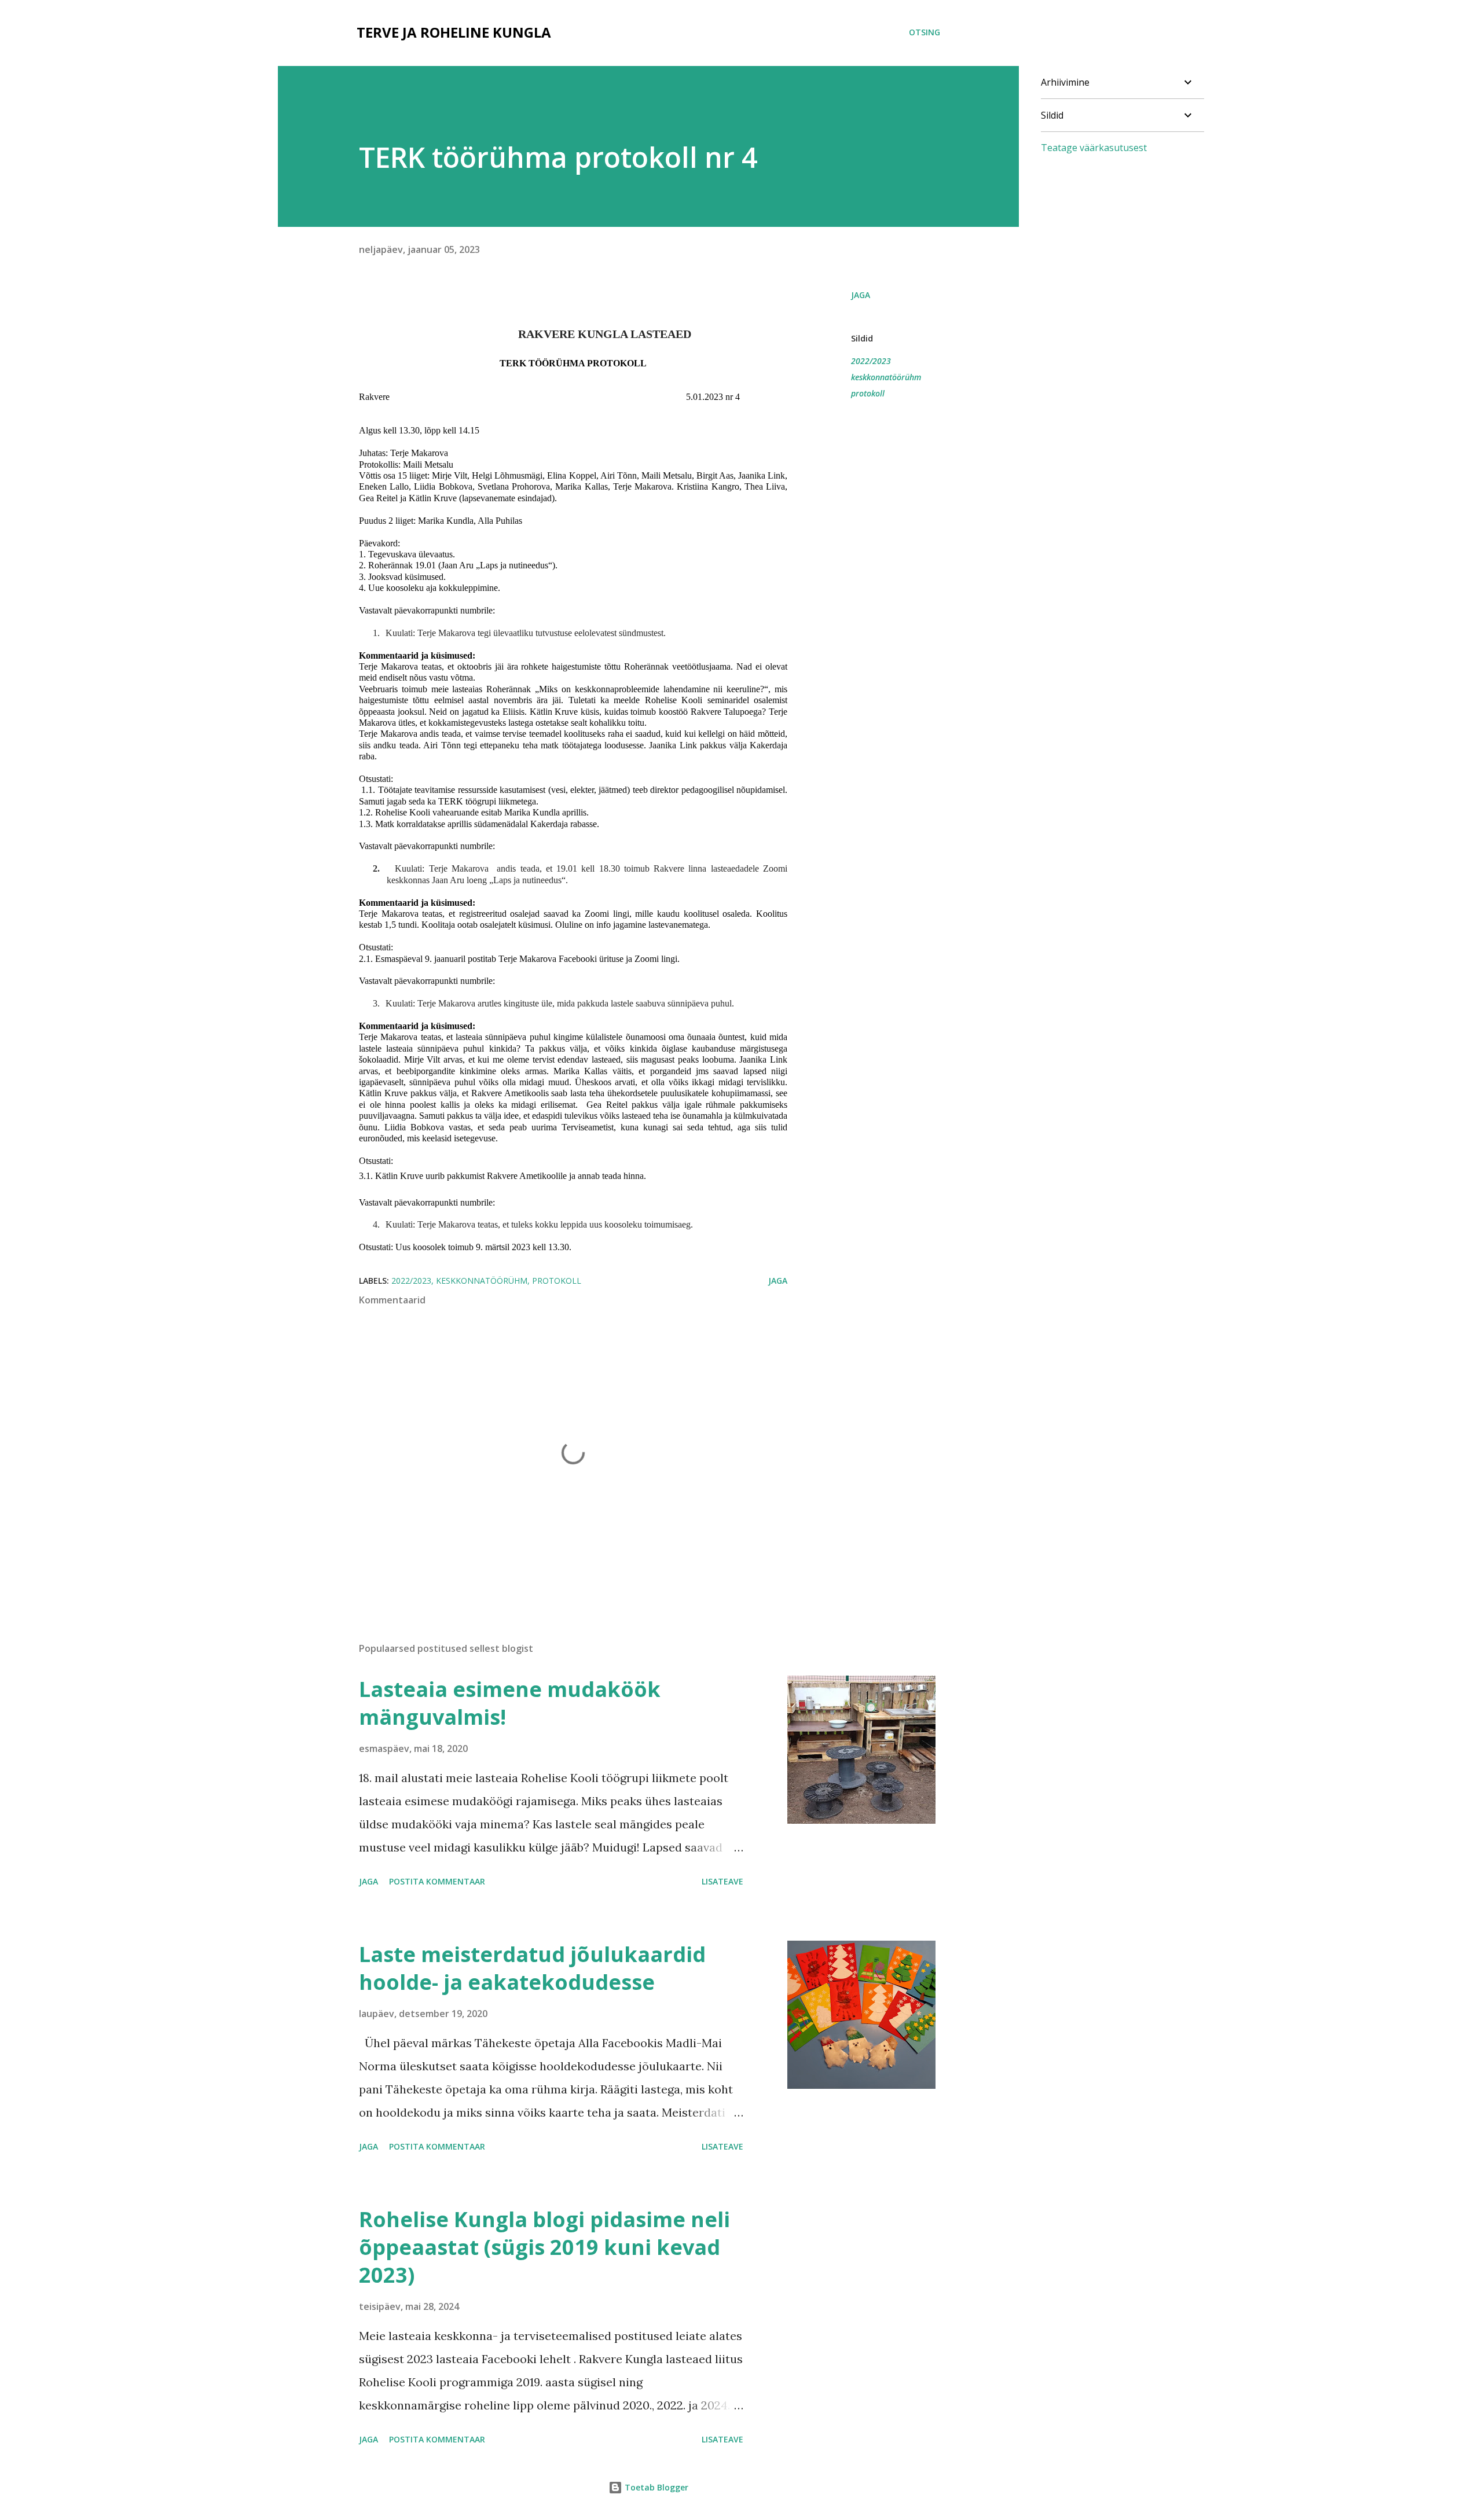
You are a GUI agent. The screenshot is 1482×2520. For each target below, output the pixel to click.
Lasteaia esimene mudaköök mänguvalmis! (510, 1703)
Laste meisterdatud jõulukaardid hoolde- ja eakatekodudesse (532, 1968)
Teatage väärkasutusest (1094, 148)
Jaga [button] (861, 295)
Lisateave (722, 1881)
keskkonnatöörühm (886, 377)
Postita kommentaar (437, 1881)
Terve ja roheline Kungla (454, 32)
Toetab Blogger (655, 2487)
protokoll (868, 393)
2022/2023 (871, 361)
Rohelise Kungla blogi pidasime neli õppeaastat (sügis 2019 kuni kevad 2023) (544, 2247)
